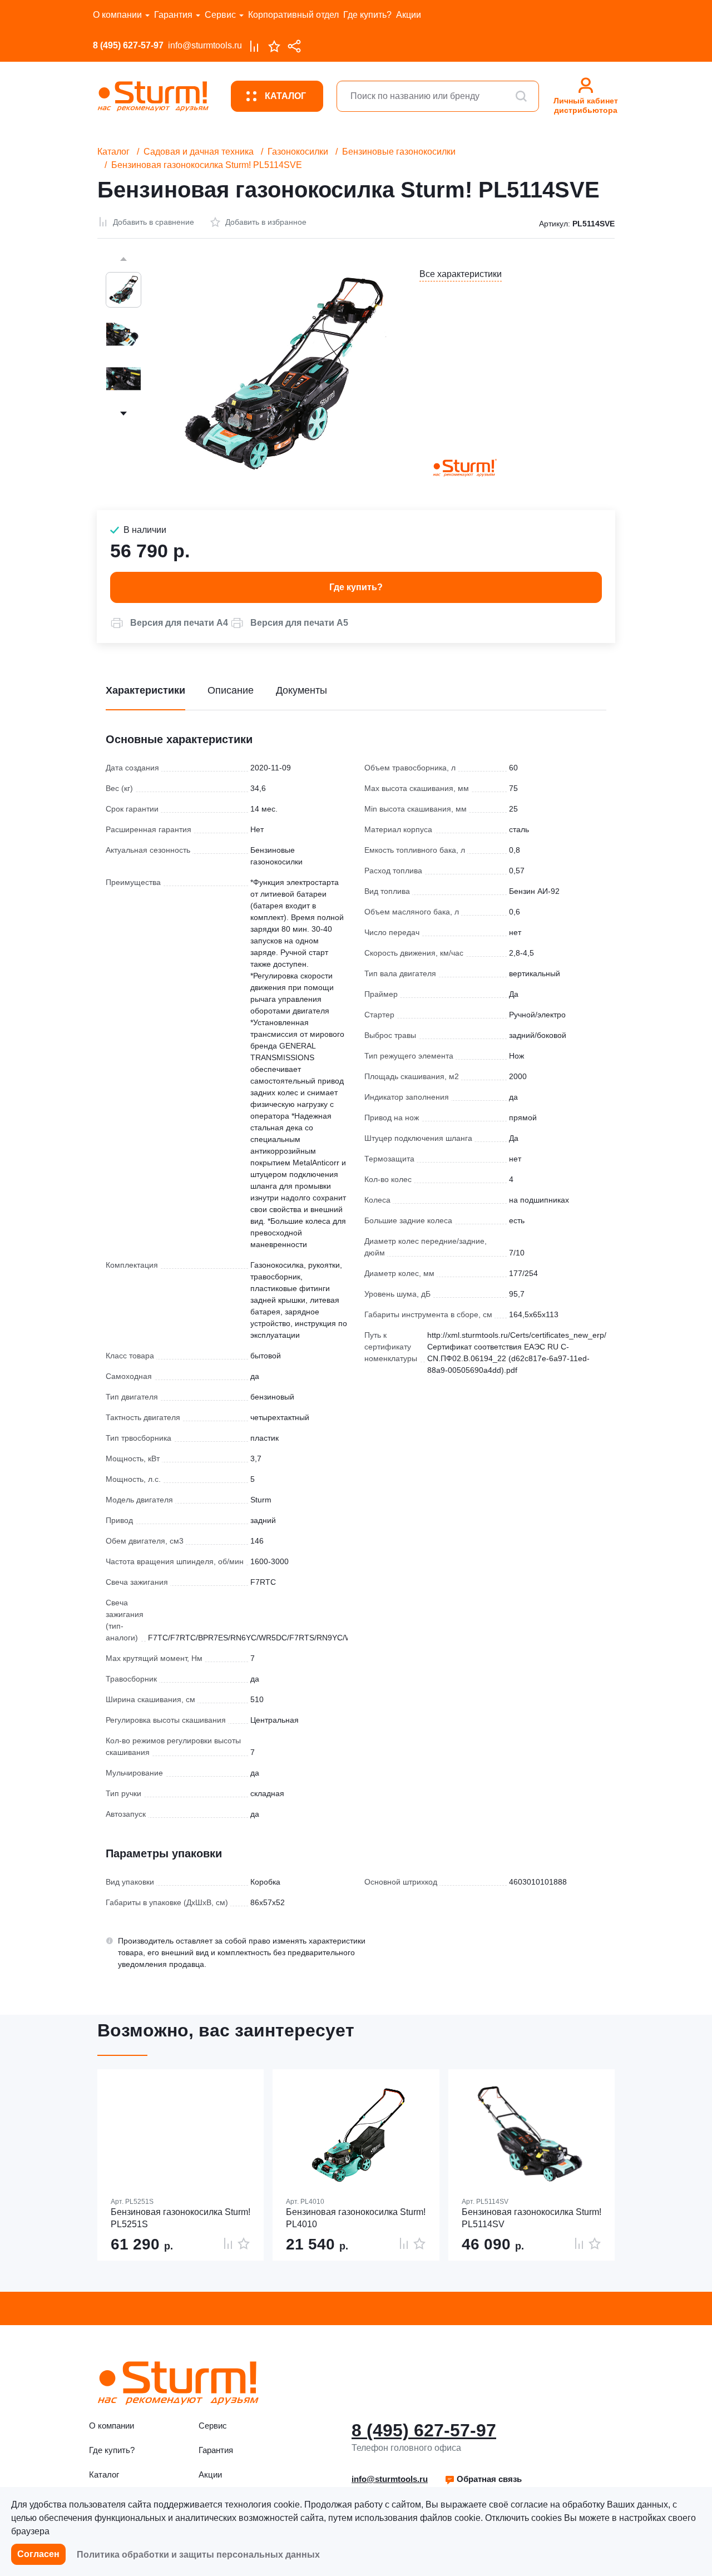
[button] (169, 623)
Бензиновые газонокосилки (399, 152)
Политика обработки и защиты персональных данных (198, 2555)
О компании (117, 15)
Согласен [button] (38, 2554)
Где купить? (367, 15)
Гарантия (173, 15)
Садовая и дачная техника (199, 152)
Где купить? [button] (356, 587)
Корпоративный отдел (293, 15)
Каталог (113, 152)
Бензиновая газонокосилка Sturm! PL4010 (356, 2218)
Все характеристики (461, 274)
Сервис (220, 15)
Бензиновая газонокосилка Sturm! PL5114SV (531, 2218)
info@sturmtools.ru (205, 45)
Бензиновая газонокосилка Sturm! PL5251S (181, 2218)
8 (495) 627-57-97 (128, 45)
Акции (409, 15)
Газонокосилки (298, 152)
